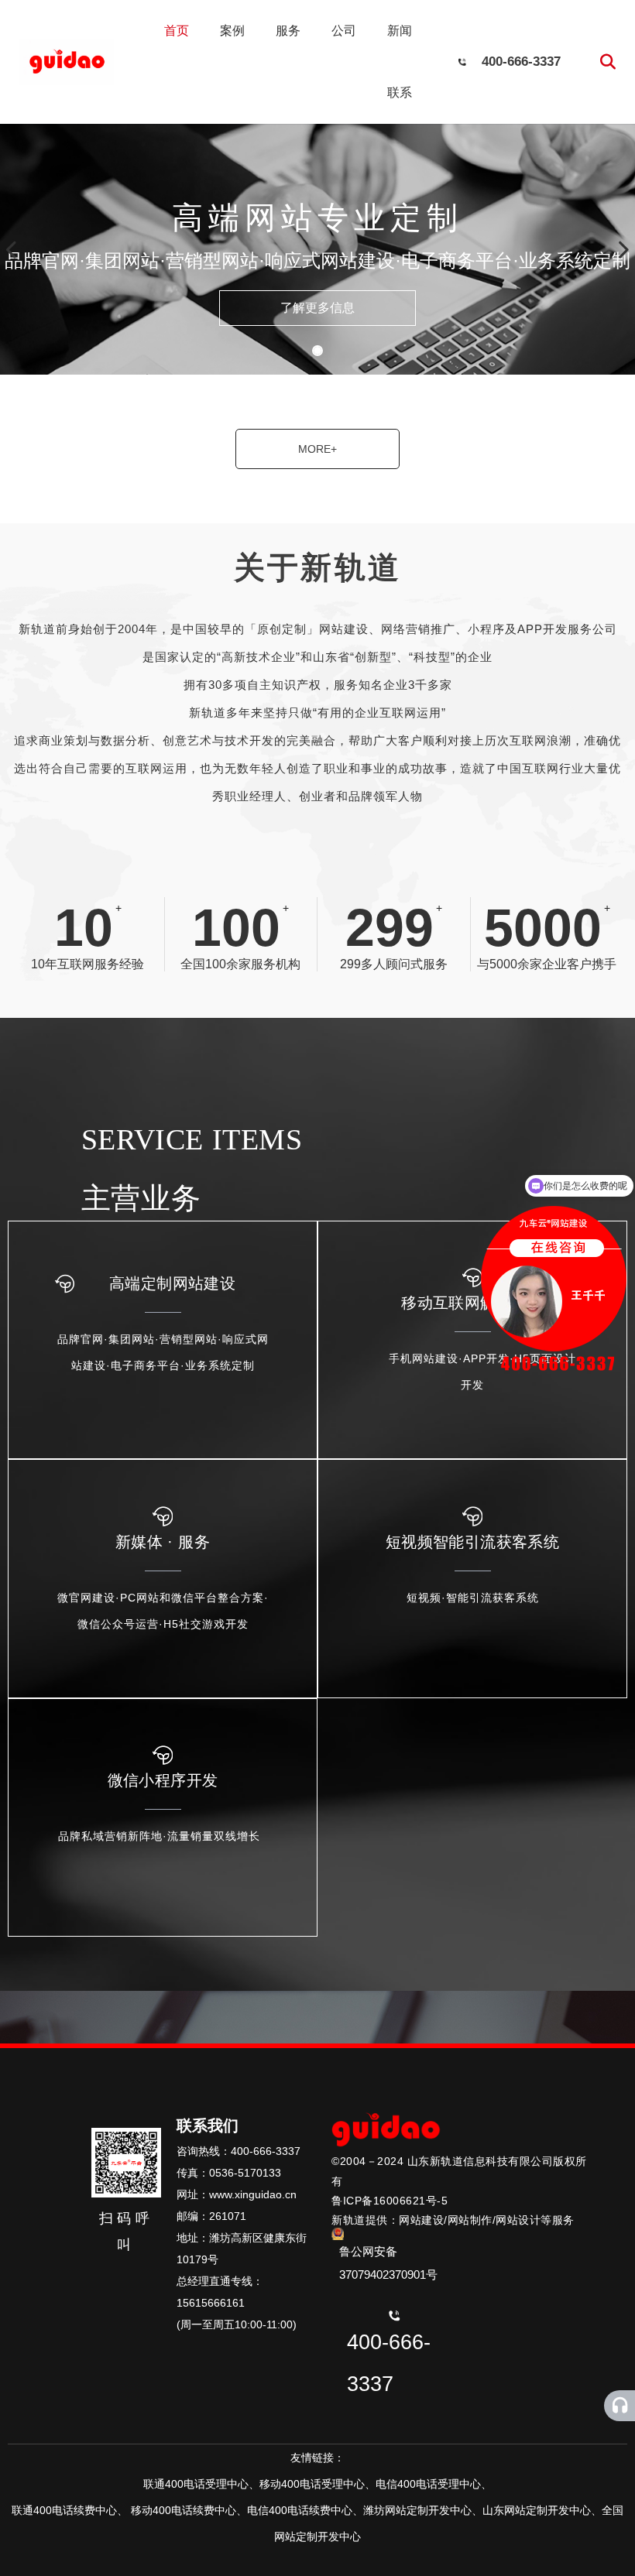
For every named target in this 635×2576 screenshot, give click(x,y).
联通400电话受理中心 (196, 2484)
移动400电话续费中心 (184, 2510)
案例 (232, 31)
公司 (344, 31)
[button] (317, 351)
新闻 (400, 31)
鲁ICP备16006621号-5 (390, 2201)
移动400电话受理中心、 (317, 2484)
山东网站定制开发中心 (537, 2510)
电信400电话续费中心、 (305, 2510)
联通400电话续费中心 (64, 2510)
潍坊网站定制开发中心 (417, 2510)
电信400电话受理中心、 (434, 2484)
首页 (177, 31)
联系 (400, 92)
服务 (288, 31)
